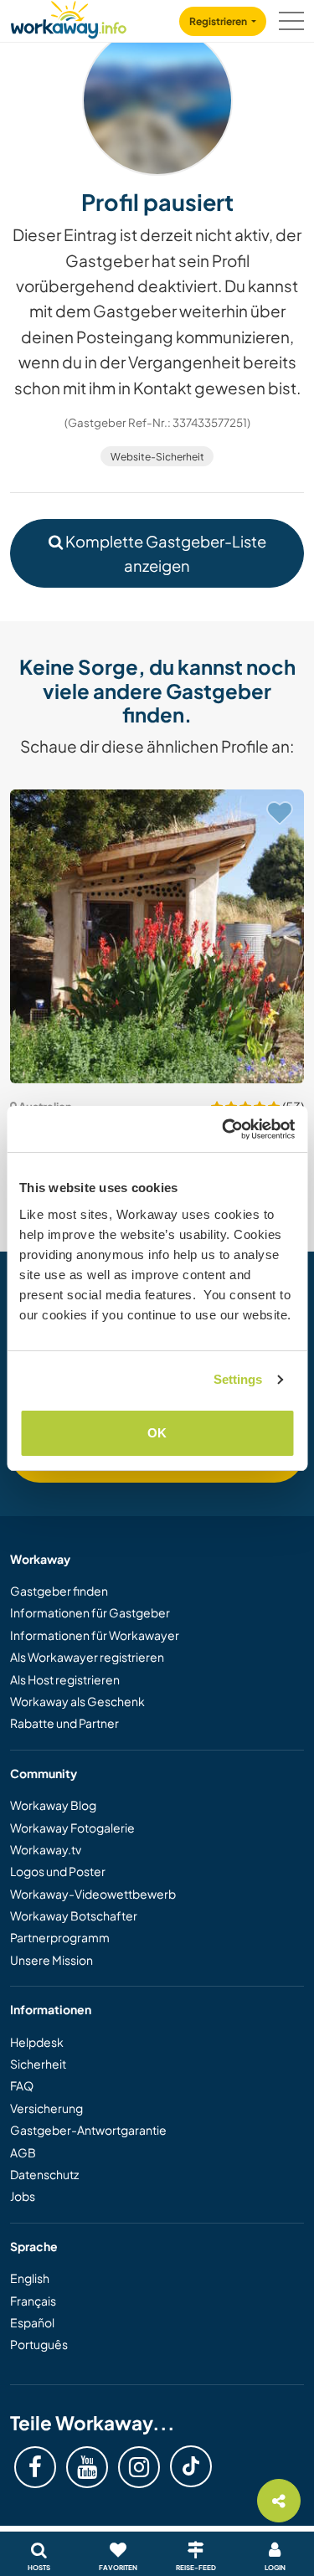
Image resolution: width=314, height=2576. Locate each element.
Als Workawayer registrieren (87, 1657)
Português (39, 2344)
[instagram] (139, 2467)
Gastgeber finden (59, 1591)
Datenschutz (44, 2174)
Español (32, 2322)
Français (33, 2301)
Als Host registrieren (65, 1679)
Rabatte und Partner (64, 1723)
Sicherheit (38, 2064)
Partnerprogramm (60, 1937)
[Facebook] (35, 2467)
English (30, 2278)
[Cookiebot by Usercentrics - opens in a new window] (224, 1129)
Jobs (23, 2196)
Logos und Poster (58, 1871)
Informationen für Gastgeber (90, 1612)
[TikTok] (191, 2466)
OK (157, 1433)
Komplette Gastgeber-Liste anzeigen (165, 553)
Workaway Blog (53, 1805)
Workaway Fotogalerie (72, 1828)
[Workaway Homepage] (69, 17)
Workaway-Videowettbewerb (93, 1894)
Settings (238, 1379)
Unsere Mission (51, 1960)
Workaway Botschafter (74, 1915)
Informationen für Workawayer (95, 1635)
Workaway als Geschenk (77, 1701)
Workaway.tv (46, 1849)
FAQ (22, 2085)
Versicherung (46, 2108)
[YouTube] (87, 2467)
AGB (23, 2152)
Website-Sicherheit (157, 457)
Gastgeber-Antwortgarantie (88, 2130)
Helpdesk (37, 2042)
